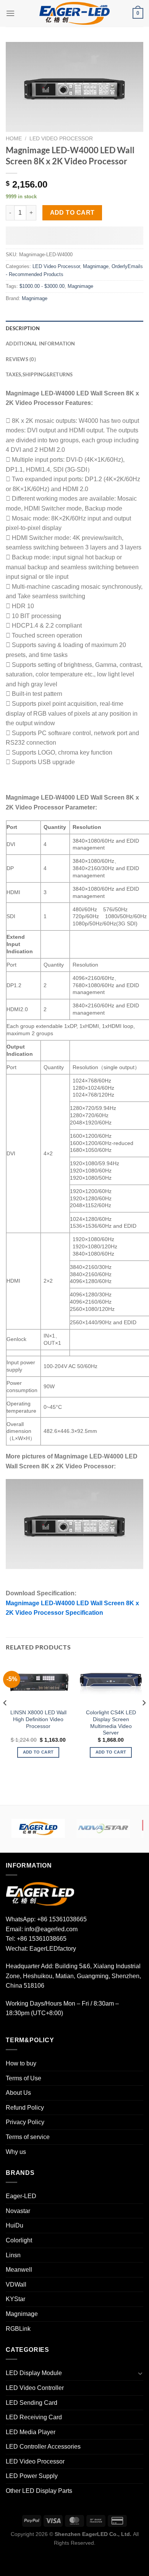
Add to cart (72, 213)
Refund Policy (25, 2108)
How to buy (21, 2063)
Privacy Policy (25, 2122)
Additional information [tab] (40, 344)
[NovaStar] (103, 1828)
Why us (16, 2152)
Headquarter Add (29, 1966)
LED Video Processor (61, 139)
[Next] (144, 1718)
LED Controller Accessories (43, 2447)
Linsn (13, 2255)
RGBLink (18, 2329)
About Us (18, 2093)
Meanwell (19, 2270)
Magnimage (96, 266)
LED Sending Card (32, 2403)
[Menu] (10, 13)
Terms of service (28, 2137)
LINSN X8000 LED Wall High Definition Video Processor (38, 1719)
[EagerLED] (40, 1894)
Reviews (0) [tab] (21, 359)
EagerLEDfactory (53, 1949)
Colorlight (19, 2240)
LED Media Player (31, 2432)
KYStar (15, 2299)
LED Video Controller (35, 2388)
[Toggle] (140, 2373)
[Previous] (5, 1718)
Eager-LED (21, 2196)
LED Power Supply (32, 2476)
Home (14, 139)
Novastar (18, 2211)
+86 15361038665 (62, 1919)
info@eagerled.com (51, 1929)
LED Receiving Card (34, 2417)
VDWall (16, 2285)
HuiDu (15, 2225)
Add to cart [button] (38, 1752)
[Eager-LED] (38, 1828)
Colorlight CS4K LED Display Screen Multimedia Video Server (111, 1723)
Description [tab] (23, 328)
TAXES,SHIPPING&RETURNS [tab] (39, 374)
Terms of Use (23, 2078)
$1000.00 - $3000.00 (42, 286)
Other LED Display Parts (39, 2491)
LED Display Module (34, 2373)
